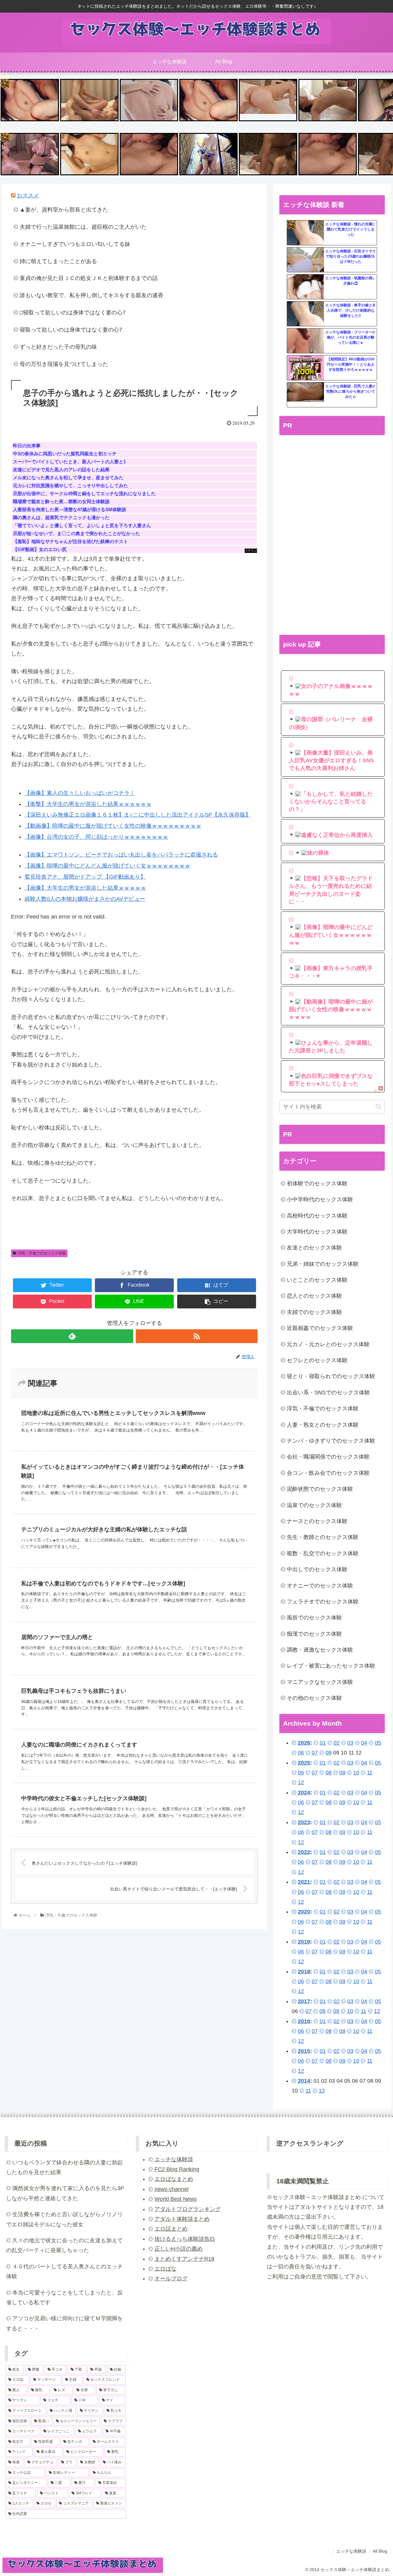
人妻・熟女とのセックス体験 (323, 1425)
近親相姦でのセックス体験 (320, 1328)
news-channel (171, 2189)
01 (323, 1743)
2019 (304, 1942)
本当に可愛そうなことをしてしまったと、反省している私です (64, 2298)
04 (364, 1743)
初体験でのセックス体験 (317, 1183)
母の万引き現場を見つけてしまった (64, 364)
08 (329, 1753)
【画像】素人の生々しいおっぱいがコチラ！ (80, 793)
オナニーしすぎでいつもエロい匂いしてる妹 (75, 244)
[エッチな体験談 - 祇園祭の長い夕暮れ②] (305, 287)
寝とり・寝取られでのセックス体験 (331, 1376)
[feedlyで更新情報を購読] (72, 1336)
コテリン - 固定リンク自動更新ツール (5, 83)
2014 (304, 2081)
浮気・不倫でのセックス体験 (42, 1253)
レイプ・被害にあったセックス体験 (331, 1666)
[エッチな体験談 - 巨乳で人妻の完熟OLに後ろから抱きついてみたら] (305, 395)
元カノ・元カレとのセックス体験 (328, 1344)
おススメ (28, 196)
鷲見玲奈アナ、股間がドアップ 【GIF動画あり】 (85, 877)
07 (315, 1753)
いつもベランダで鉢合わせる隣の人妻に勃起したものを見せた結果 (64, 2167)
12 (301, 1782)
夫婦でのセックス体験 (314, 1312)
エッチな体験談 (174, 2159)
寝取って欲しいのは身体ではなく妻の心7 (71, 330)
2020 (304, 1912)
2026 (304, 1743)
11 (370, 1773)
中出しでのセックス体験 (317, 1569)
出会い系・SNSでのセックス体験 (328, 1393)
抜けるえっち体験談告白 (185, 2239)
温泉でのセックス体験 (314, 1505)
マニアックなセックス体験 (320, 1682)
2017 (304, 2001)
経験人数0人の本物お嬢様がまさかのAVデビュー (85, 899)
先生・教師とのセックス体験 (323, 1537)
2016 (304, 2021)
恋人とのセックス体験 (314, 1296)
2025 (304, 1763)
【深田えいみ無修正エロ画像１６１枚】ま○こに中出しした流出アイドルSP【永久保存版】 (138, 815)
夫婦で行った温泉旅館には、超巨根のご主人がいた (83, 227)
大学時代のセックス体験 (317, 1232)
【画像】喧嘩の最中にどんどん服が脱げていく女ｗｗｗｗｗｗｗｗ (107, 866)
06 (301, 1753)
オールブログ (171, 2279)
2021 (304, 1882)
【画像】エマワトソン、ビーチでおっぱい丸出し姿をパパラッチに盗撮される (121, 855)
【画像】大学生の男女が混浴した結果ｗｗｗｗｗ (85, 888)
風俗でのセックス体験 (314, 1618)
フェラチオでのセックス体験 (323, 1602)
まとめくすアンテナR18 (184, 2259)
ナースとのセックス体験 (317, 1521)
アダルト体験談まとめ (182, 2219)
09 (342, 1773)
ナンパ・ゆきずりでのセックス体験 (331, 1441)
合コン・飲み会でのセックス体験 (328, 1473)
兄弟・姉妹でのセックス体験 (323, 1264)
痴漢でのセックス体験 (314, 1634)
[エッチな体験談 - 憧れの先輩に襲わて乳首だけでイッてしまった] (305, 233)
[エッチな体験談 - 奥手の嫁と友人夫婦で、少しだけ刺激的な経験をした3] (305, 314)
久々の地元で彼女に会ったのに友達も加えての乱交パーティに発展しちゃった (64, 2245)
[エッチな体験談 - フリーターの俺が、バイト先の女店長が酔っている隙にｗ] (305, 341)
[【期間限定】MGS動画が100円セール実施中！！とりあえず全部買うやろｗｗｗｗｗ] (305, 368)
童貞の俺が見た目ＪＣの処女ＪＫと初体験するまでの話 (89, 278)
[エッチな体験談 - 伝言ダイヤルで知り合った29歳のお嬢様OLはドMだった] (305, 260)
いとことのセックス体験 (317, 1280)
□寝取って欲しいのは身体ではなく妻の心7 (73, 313)
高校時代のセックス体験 (317, 1216)
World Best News (176, 2199)
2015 (304, 2051)
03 (350, 1743)
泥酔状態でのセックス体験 (320, 1489)
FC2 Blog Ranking (177, 2169)
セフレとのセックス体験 (317, 1360)
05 (378, 1743)
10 (356, 1773)
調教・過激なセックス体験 (320, 1650)
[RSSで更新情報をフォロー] (197, 1336)
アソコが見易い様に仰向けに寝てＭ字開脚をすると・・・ (64, 2323)
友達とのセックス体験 (314, 1248)
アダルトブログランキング (188, 2209)
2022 (304, 1852)
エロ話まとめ (171, 2229)
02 (337, 1743)
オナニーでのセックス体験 (320, 1586)
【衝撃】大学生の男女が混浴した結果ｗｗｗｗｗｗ (88, 804)
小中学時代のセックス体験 (320, 1199)
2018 (304, 1972)
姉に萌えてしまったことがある (58, 261)
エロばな (165, 2269)
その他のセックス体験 (314, 1698)
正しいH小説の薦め (179, 2249)
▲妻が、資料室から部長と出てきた (64, 210)
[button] (378, 1107)
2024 (304, 1793)
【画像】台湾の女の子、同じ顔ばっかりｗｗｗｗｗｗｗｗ (96, 837)
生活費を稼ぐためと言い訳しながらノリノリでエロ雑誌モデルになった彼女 (64, 2219)
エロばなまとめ (174, 2179)
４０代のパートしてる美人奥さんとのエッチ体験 (64, 2271)
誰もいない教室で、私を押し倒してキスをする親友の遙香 (91, 295)
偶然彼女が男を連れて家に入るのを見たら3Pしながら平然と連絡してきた (65, 2193)
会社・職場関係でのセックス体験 (328, 1457)
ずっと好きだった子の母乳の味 (58, 347)
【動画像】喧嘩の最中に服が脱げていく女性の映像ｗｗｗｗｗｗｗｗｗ (113, 826)
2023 (304, 1822)
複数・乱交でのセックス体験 (323, 1553)
